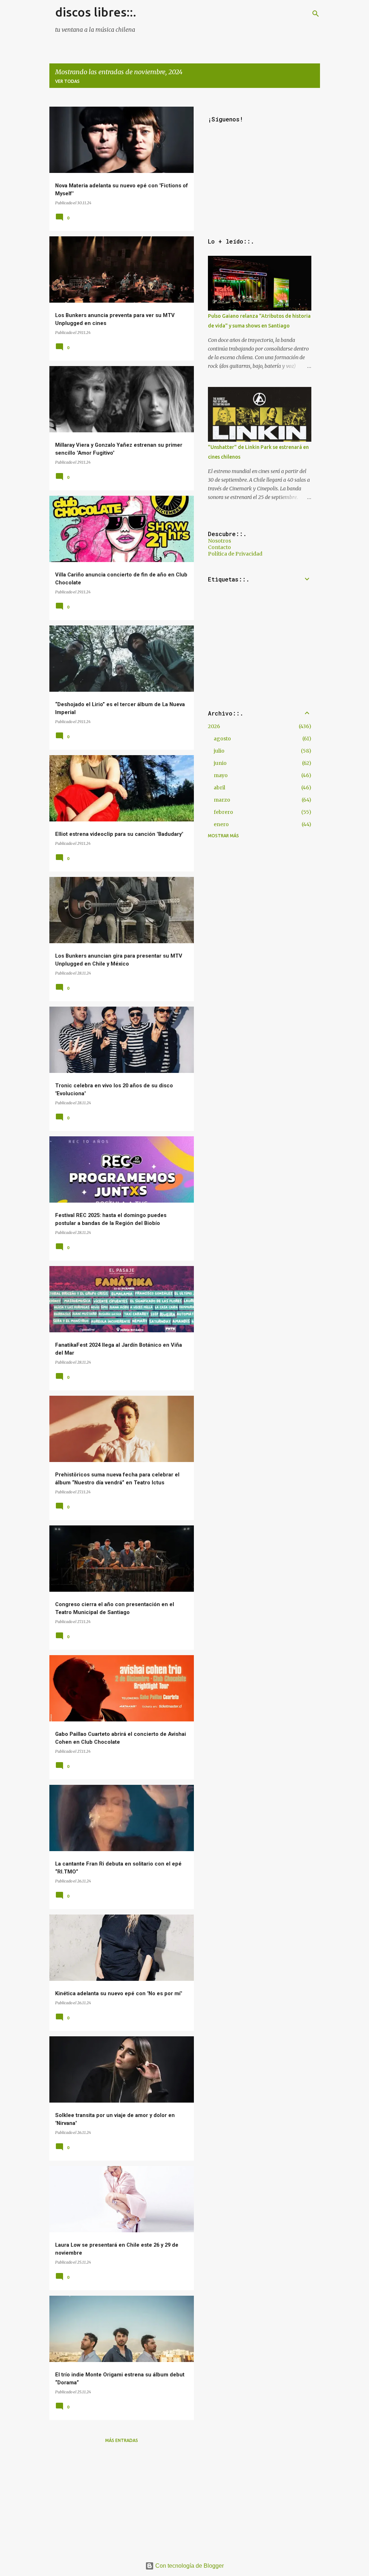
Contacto (219, 547)
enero (221, 824)
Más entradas (122, 2440)
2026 (214, 726)
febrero (223, 812)
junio (220, 763)
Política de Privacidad (235, 554)
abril (219, 788)
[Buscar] (316, 14)
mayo (221, 775)
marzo (222, 800)
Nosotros (219, 541)
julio (219, 751)
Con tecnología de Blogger (189, 2566)
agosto (222, 739)
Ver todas (67, 81)
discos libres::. (96, 12)
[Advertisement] (122, 2500)
